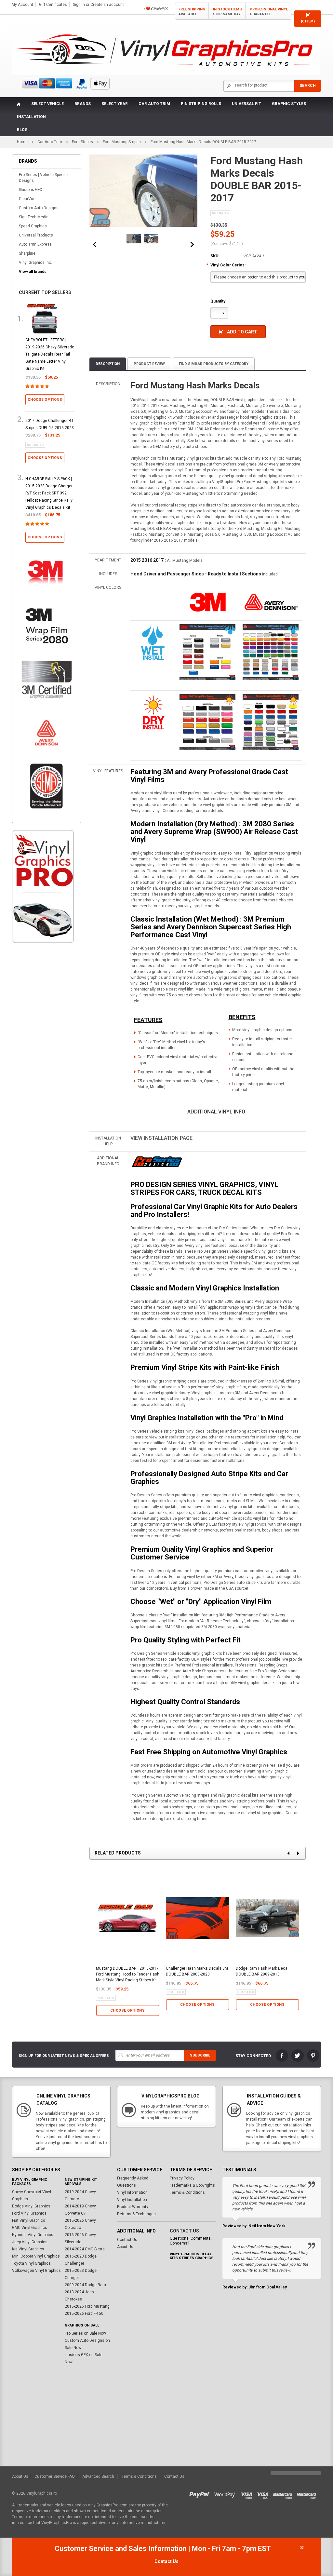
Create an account (107, 5)
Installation (31, 117)
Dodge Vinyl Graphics (31, 2206)
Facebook (282, 2056)
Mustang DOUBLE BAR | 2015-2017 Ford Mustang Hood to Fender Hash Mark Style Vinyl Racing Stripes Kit (128, 1974)
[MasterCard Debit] (308, 2493)
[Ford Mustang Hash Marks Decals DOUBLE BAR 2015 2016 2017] (134, 239)
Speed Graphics (33, 226)
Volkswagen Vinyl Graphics (36, 2271)
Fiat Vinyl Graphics (29, 2220)
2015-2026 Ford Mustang (87, 2306)
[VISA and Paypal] (201, 2493)
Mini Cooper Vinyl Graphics (36, 2256)
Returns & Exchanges (136, 2214)
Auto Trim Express (35, 244)
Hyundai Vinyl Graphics (33, 2235)
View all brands (33, 272)
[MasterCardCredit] (285, 2493)
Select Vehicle (47, 104)
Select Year (115, 104)
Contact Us (127, 2240)
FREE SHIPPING (192, 12)
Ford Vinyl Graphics (29, 2213)
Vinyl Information (132, 2192)
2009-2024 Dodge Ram (85, 2285)
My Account (22, 5)
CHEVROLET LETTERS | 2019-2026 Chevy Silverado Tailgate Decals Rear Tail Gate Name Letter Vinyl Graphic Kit (50, 354)
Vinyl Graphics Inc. (35, 263)
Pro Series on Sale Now (85, 2333)
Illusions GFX (31, 190)
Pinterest (313, 2056)
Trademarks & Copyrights (192, 2185)
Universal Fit (246, 104)
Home (22, 142)
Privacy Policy (182, 2178)
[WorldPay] (225, 2493)
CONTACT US (184, 2231)
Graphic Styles (289, 104)
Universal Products (36, 235)
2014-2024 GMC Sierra (85, 2249)
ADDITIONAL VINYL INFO (216, 1112)
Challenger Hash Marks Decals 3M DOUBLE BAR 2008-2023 (197, 1971)
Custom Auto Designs (39, 208)
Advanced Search (98, 2476)
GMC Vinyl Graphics (30, 2228)
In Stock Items (227, 12)
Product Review (149, 364)
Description (108, 364)
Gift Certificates (53, 5)
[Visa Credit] (247, 2493)
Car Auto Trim (154, 104)
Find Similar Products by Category (214, 364)
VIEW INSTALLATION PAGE (161, 1138)
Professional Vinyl (269, 12)
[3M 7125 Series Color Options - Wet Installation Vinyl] (153, 642)
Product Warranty (133, 2207)
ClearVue (27, 199)
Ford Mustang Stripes (122, 142)
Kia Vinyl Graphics (28, 2249)
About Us (125, 2247)
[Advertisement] (43, 1059)
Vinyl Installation (132, 2200)
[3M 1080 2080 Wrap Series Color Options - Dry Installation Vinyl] (153, 712)
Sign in (79, 5)
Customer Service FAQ (55, 2476)
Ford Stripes (82, 142)
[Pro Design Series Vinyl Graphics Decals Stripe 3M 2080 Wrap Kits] (157, 1162)
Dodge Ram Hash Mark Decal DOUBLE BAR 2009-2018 (262, 1971)
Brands (83, 104)
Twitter (298, 2056)
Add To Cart (242, 332)
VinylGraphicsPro (42, 2493)
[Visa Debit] (265, 2493)
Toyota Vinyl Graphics (31, 2263)
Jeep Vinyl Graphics (30, 2242)
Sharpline (27, 253)
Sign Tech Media (34, 217)
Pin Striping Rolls (201, 104)
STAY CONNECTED (253, 2056)
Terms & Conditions (187, 2192)
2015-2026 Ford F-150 (84, 2313)
